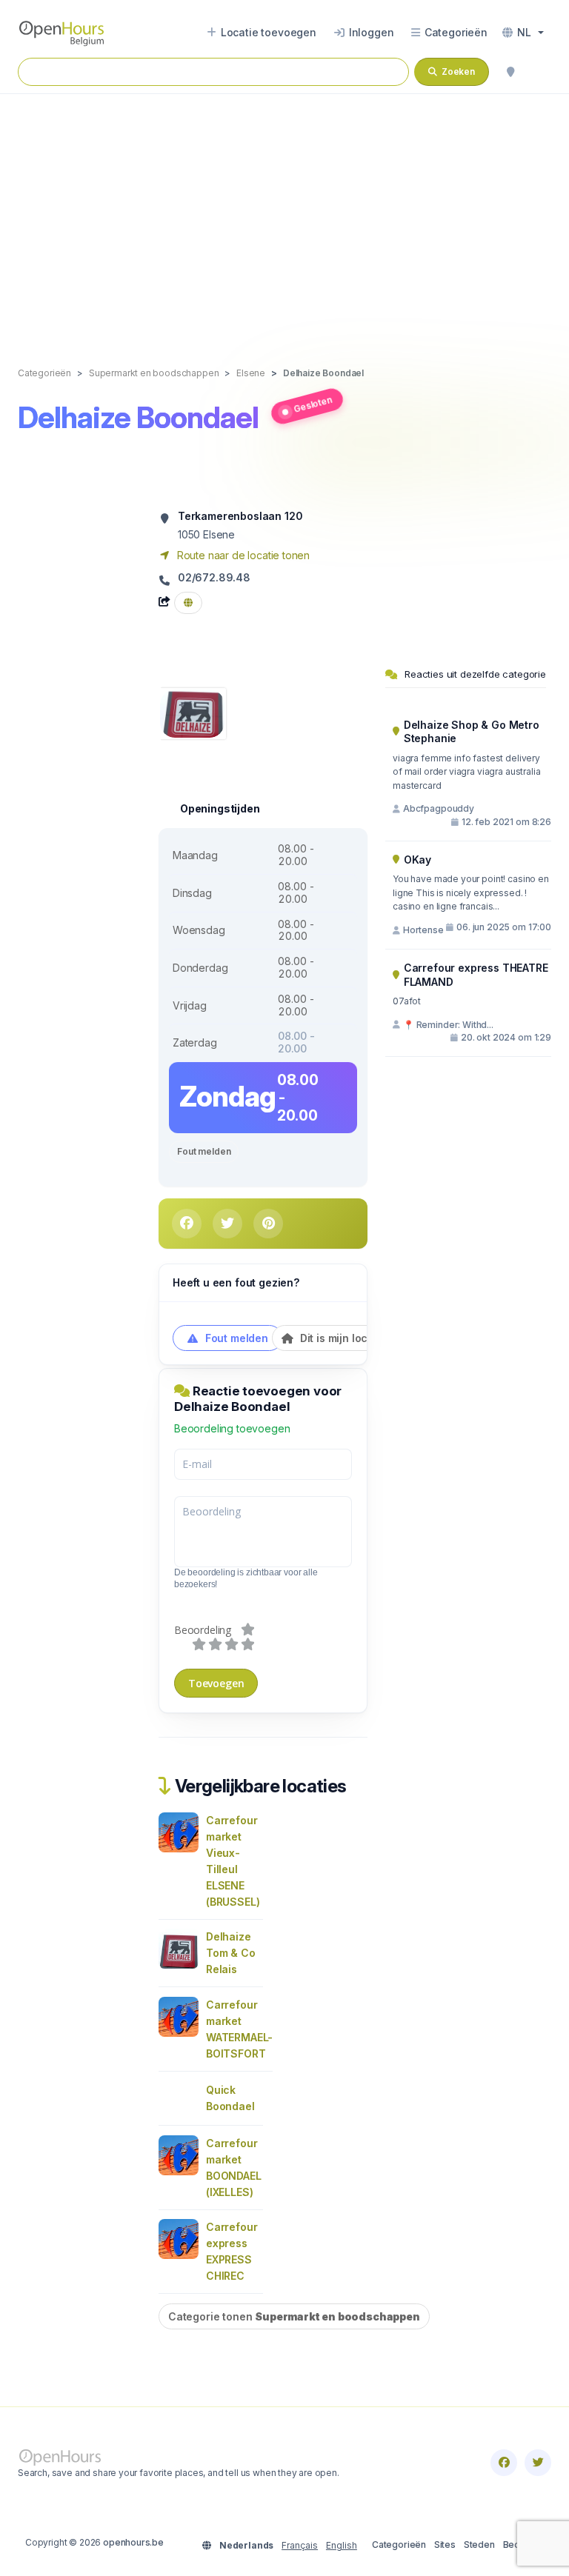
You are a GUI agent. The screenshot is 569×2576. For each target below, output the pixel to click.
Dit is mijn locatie (342, 1338)
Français (300, 2545)
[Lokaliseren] (510, 72)
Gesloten (313, 404)
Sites (445, 2545)
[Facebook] (504, 2463)
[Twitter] (538, 2463)
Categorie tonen (294, 2316)
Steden (479, 2545)
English (342, 2545)
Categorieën (399, 2545)
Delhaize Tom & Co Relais (231, 1953)
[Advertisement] (284, 215)
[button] (523, 33)
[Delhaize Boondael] (192, 712)
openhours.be (133, 2542)
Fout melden (204, 1151)
